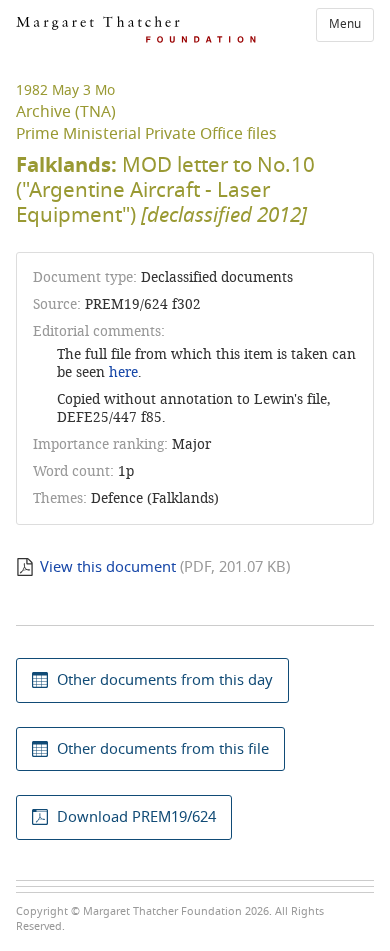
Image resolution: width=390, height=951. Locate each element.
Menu (345, 24)
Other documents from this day (165, 680)
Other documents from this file (163, 749)
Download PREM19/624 (136, 817)
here (123, 372)
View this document (108, 567)
